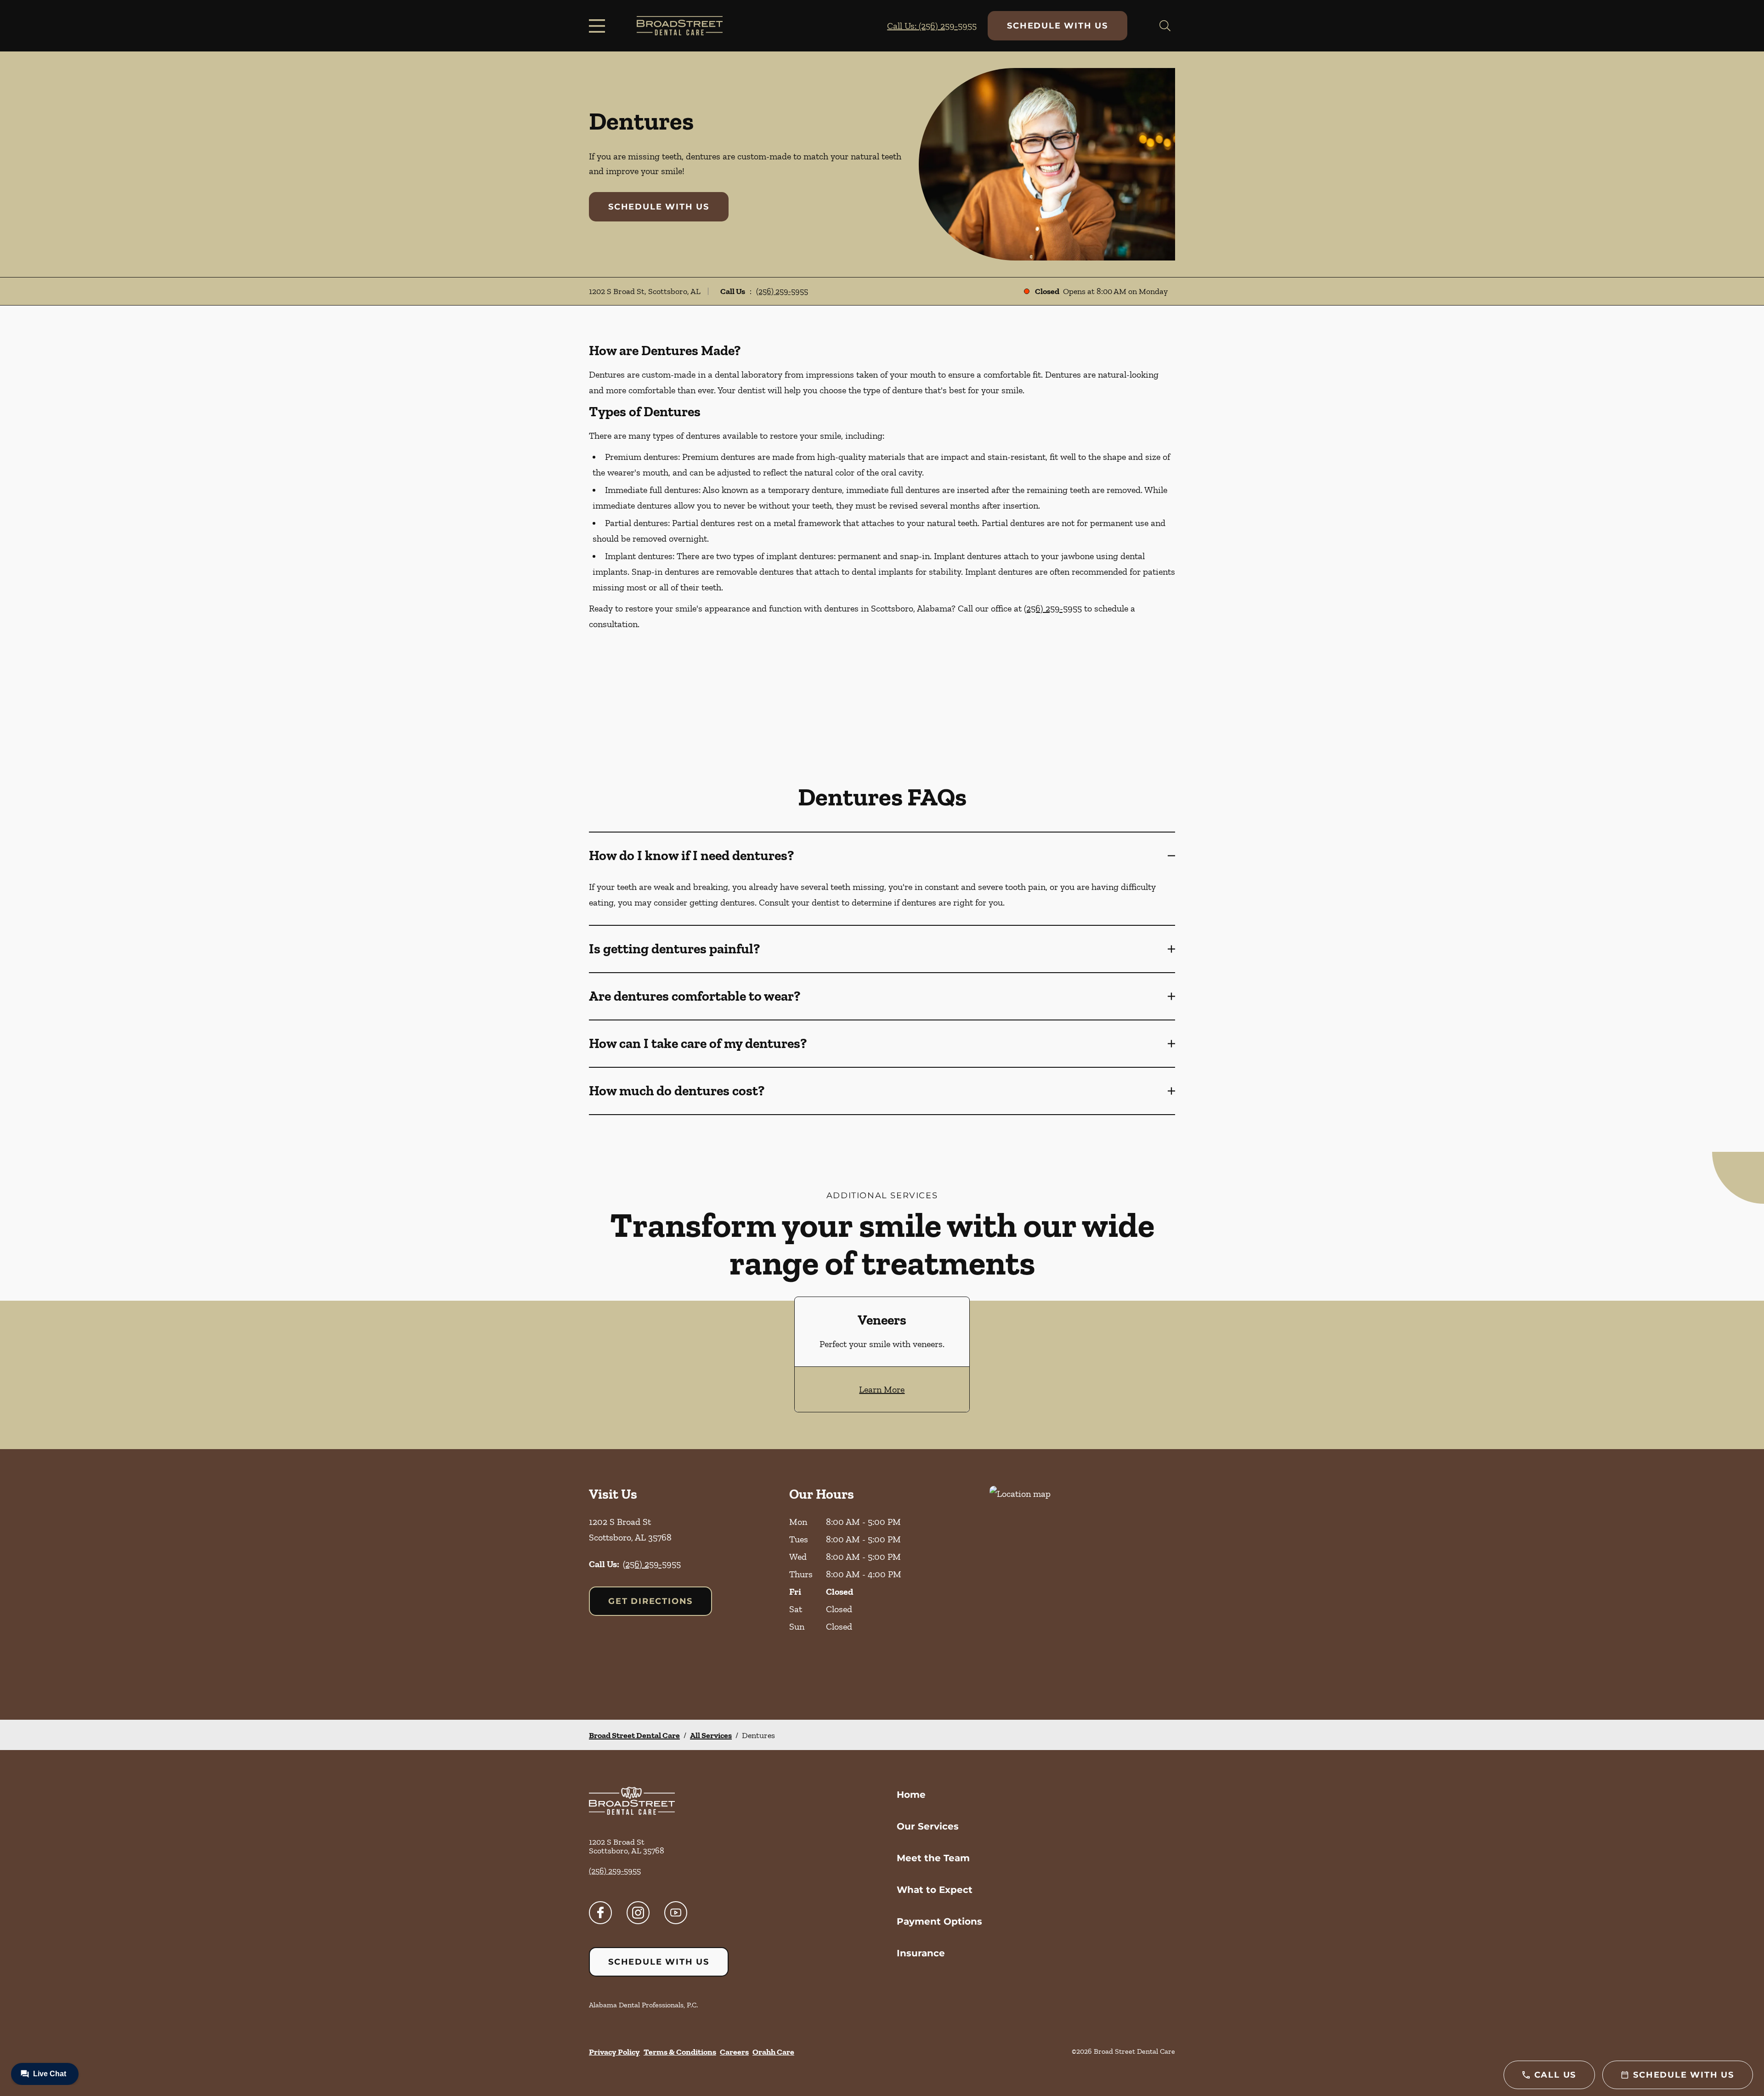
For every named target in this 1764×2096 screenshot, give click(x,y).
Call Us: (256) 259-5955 (932, 26)
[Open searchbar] (1165, 26)
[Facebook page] (600, 1913)
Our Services (928, 1826)
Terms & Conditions (680, 2052)
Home (911, 1795)
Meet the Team (933, 1858)
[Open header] (599, 26)
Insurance (921, 1953)
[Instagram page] (638, 1913)
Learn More (882, 1389)
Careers (734, 2052)
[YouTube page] (676, 1913)
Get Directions (650, 1601)
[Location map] (1082, 1584)
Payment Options (939, 1921)
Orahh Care (773, 2052)
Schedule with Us (1057, 26)
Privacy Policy (614, 2052)
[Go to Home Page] (680, 25)
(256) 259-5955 (782, 291)
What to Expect (935, 1890)
